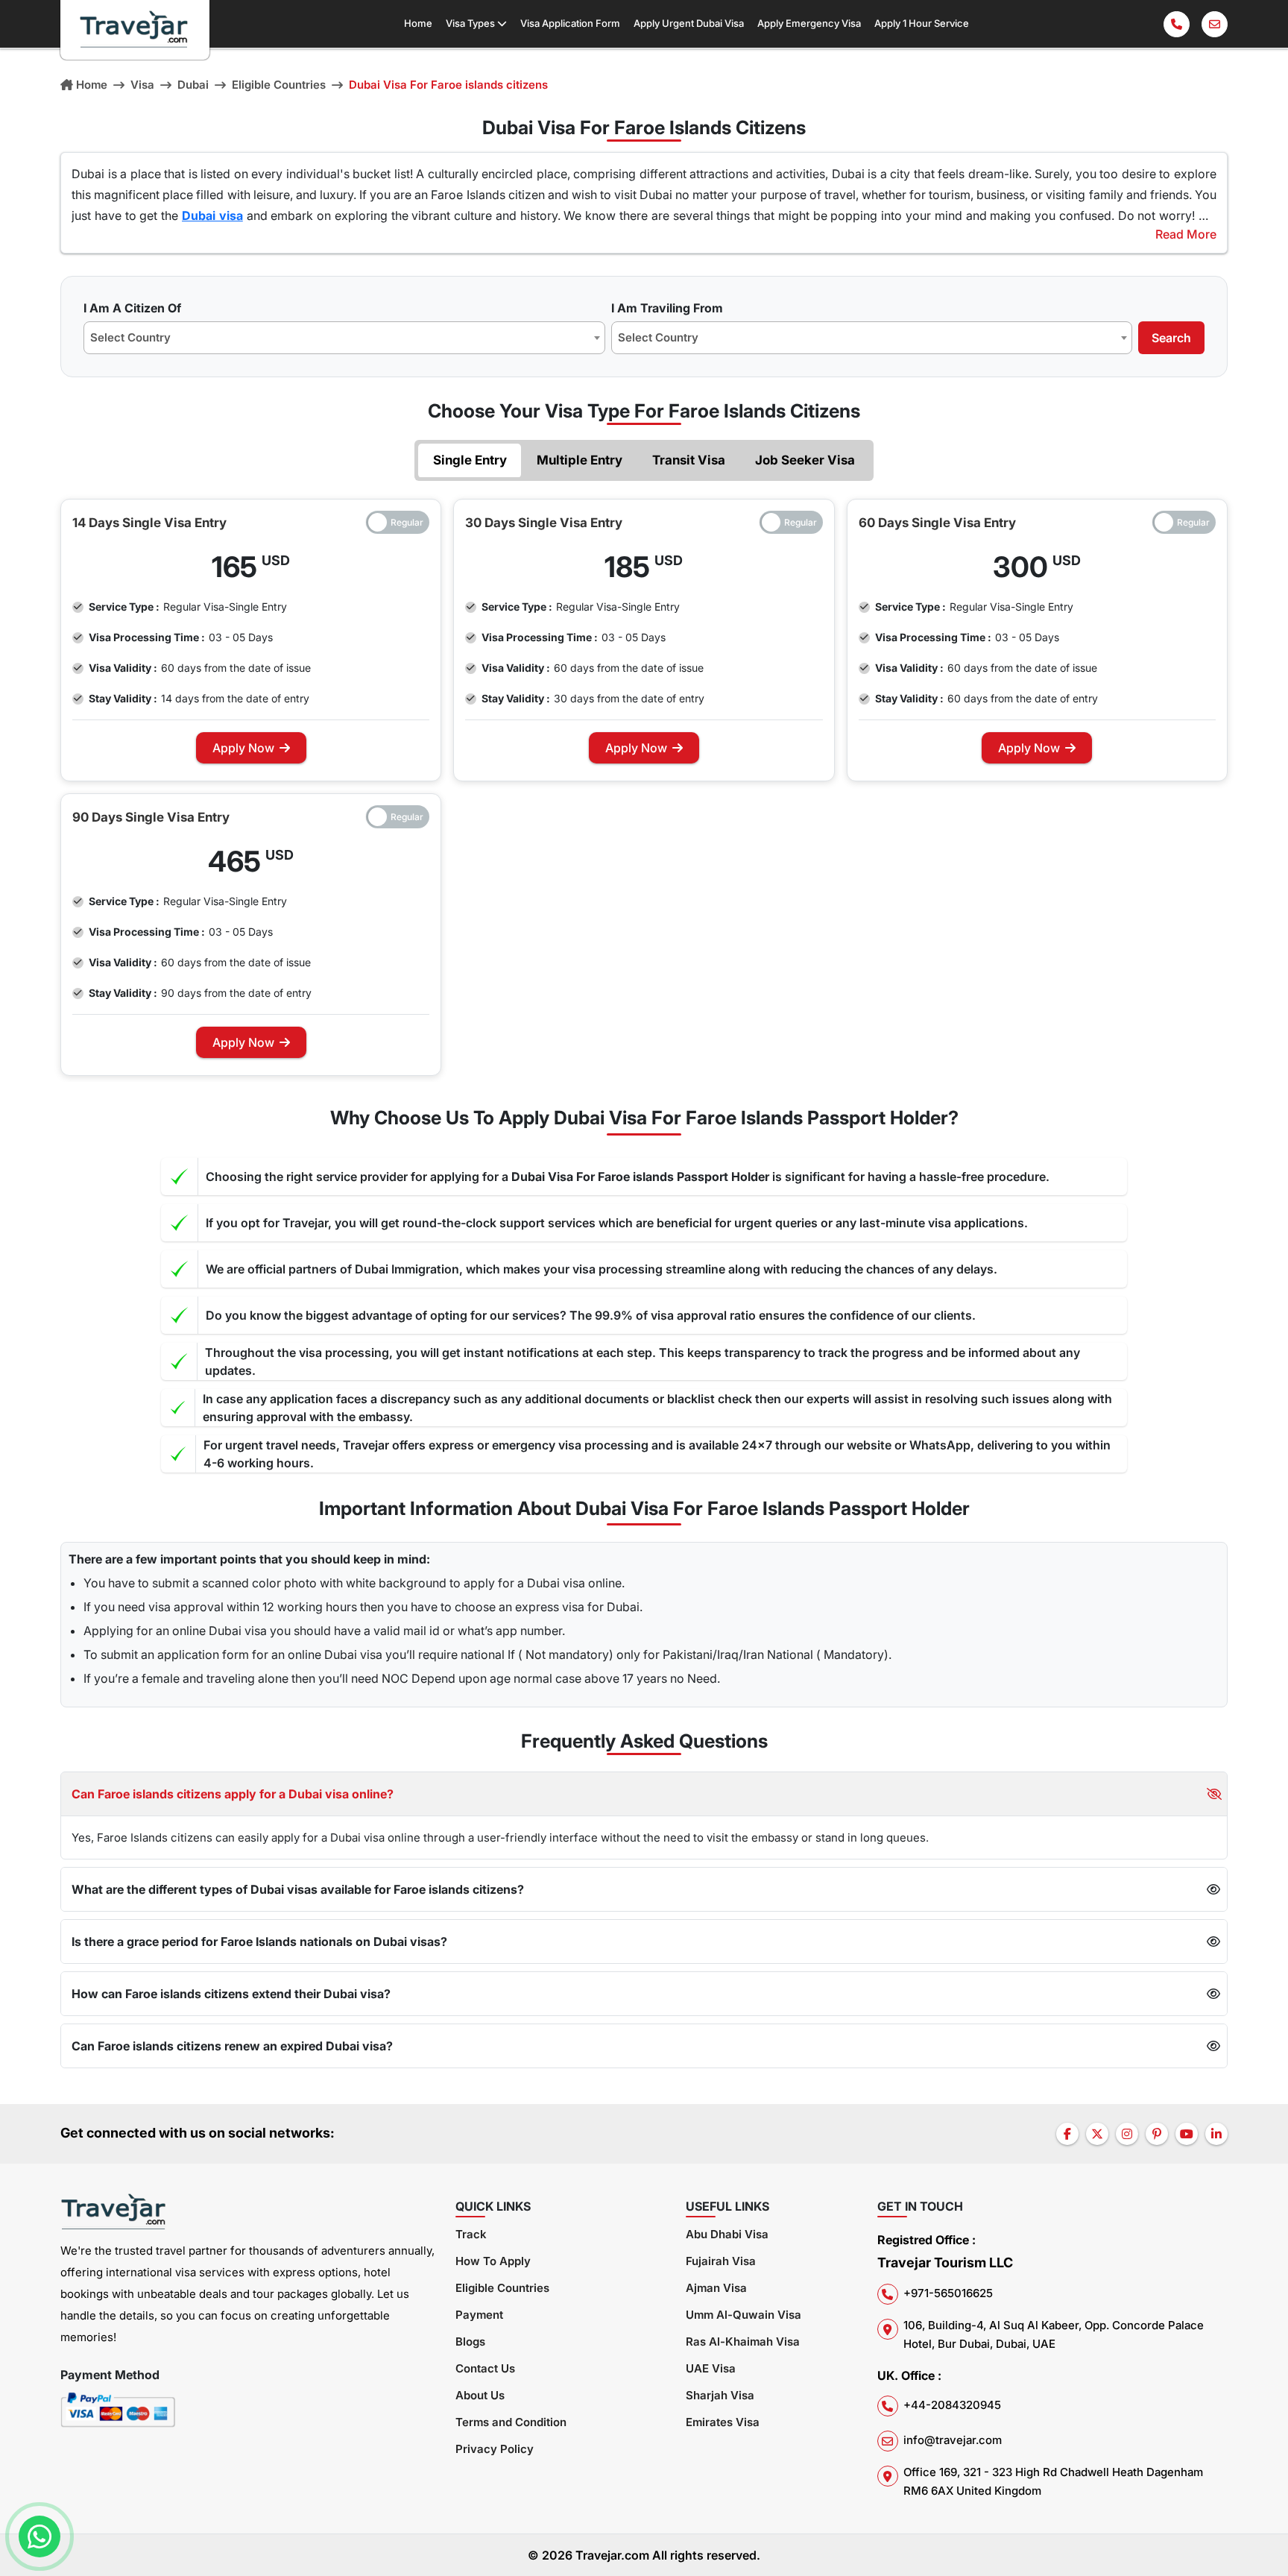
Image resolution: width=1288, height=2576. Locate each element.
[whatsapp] (40, 2536)
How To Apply (493, 2261)
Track (471, 2234)
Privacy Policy (495, 2449)
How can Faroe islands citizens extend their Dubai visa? (231, 1994)
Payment (479, 2315)
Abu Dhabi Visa (727, 2234)
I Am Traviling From (667, 308)
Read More (1186, 234)
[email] (1215, 24)
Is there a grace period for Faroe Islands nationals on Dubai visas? (259, 1942)
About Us (480, 2395)
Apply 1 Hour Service (922, 23)
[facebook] (1067, 2134)
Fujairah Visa (721, 2261)
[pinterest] (1157, 2134)
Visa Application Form (570, 23)
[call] (1177, 24)
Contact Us (485, 2368)
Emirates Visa (723, 2422)
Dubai (193, 85)
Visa (142, 85)
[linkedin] (1216, 2134)
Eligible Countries (279, 85)
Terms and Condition (511, 2422)
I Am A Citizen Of (132, 308)
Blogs (470, 2342)
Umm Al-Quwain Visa (744, 2315)
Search (1171, 338)
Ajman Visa (716, 2288)
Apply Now (243, 748)
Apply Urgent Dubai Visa (689, 23)
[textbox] (135, 338)
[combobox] (344, 338)
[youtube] (1187, 2134)
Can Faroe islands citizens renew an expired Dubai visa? (232, 2046)
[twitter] (1097, 2134)
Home (418, 23)
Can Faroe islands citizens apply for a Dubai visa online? (233, 1794)
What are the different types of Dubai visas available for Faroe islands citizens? (298, 1889)
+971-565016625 (948, 2293)
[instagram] (1127, 2134)
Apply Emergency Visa (809, 23)
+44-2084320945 (952, 2405)
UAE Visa (711, 2368)
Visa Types (471, 23)
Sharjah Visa (720, 2395)
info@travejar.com (953, 2440)
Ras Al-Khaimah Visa (743, 2342)
